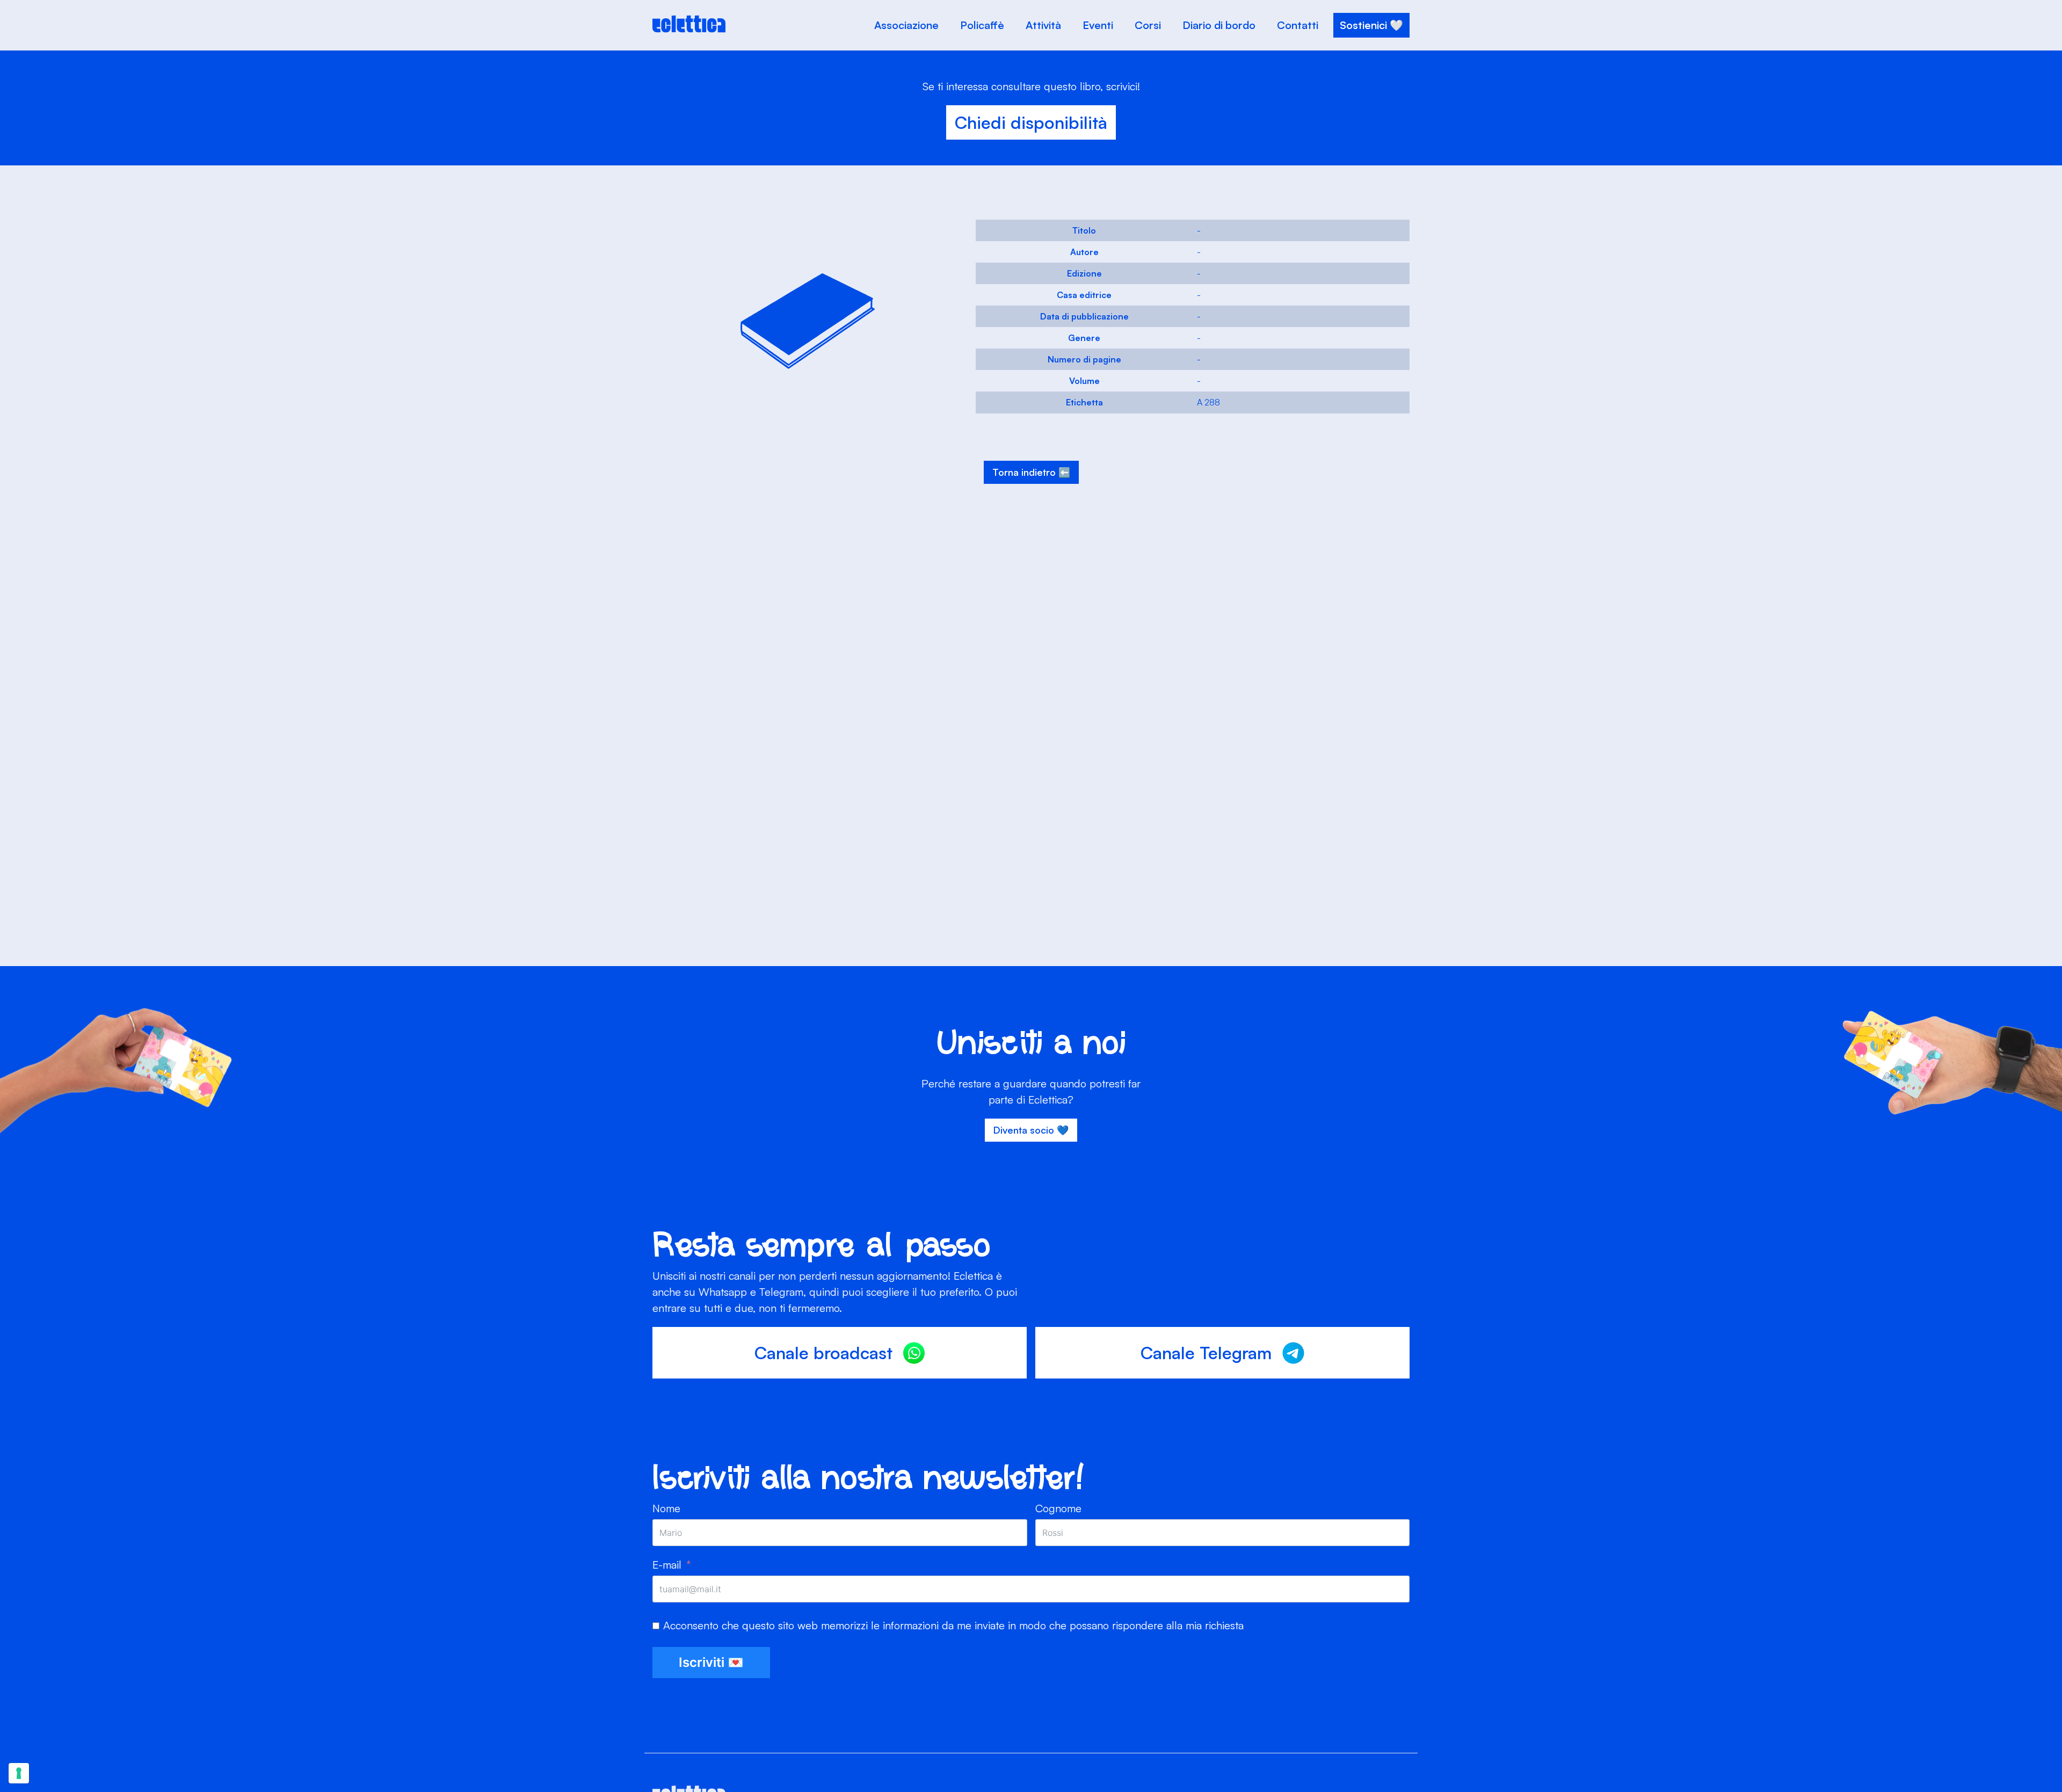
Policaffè (982, 25)
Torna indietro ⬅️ (1031, 472)
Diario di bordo (1219, 25)
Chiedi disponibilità (1031, 122)
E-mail (667, 1565)
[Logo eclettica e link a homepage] (689, 30)
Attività (1043, 25)
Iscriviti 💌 (711, 1662)
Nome (666, 1508)
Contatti (1298, 25)
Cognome (1058, 1508)
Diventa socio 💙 (1031, 1130)
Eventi (1098, 25)
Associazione (906, 25)
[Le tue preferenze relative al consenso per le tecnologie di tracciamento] (19, 1773)
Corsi (1148, 25)
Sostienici (1363, 25)
